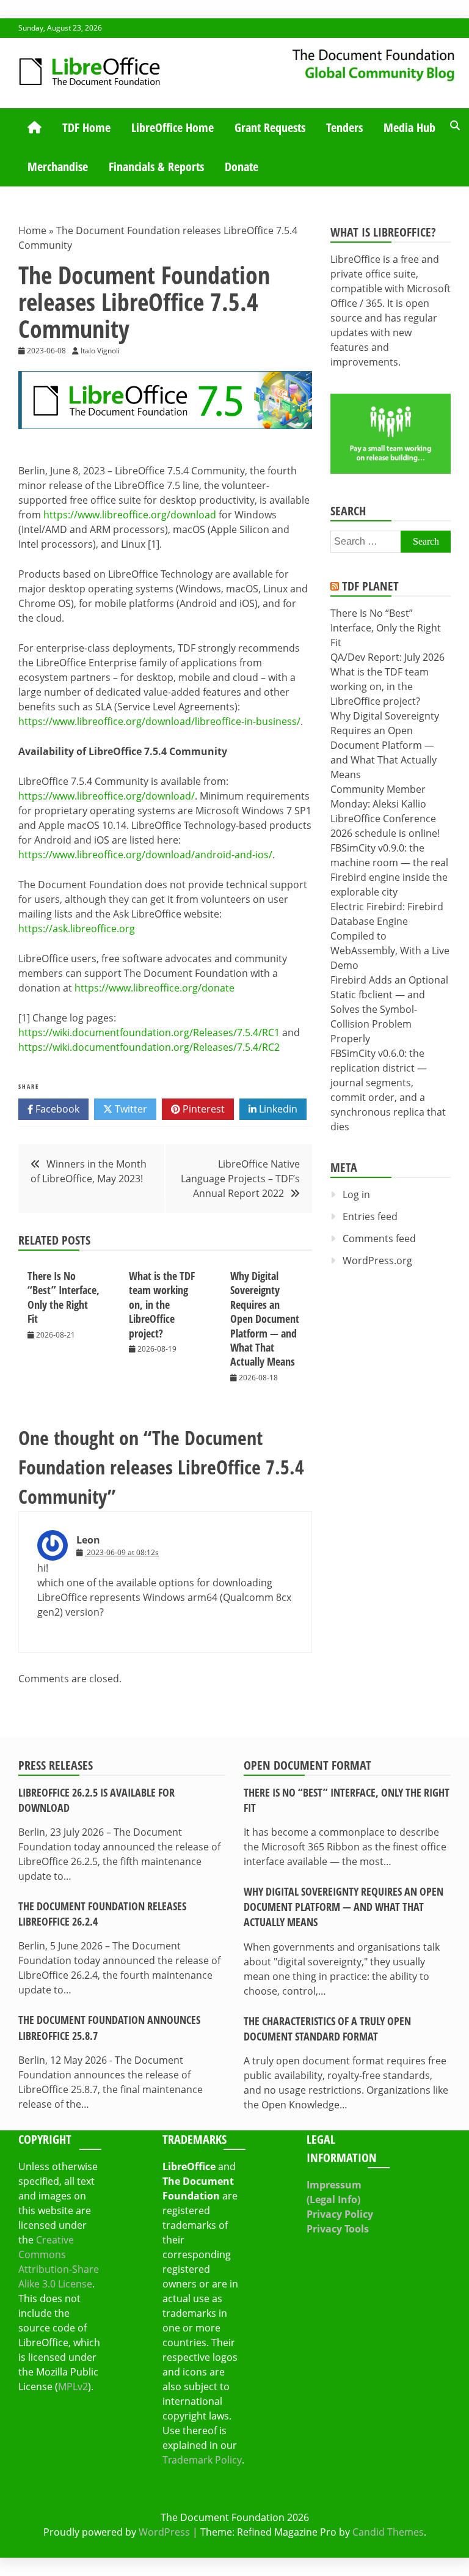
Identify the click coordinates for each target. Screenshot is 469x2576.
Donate (242, 167)
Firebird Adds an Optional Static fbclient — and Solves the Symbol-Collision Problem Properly (389, 1009)
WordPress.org (377, 1260)
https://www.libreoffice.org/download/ (107, 796)
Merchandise (58, 167)
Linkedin (277, 1109)
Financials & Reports (156, 167)
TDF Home (86, 127)
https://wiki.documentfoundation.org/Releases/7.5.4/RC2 (149, 1047)
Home (32, 230)
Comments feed (379, 1238)
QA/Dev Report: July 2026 (387, 657)
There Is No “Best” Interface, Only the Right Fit (64, 1297)
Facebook (56, 1109)
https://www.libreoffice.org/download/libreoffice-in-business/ (159, 721)
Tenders (344, 127)
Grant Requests (270, 127)
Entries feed (370, 1216)
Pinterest (202, 1109)
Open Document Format (307, 1765)
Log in (356, 1194)
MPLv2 (73, 2386)
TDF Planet (370, 586)
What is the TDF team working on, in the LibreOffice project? (162, 1305)
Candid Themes (388, 2532)
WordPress (164, 2532)
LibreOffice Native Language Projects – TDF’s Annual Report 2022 (240, 1179)
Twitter (130, 1109)
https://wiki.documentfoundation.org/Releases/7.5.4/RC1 (149, 1032)
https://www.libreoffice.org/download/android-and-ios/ (145, 855)
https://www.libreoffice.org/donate (155, 988)
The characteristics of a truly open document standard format (327, 2029)
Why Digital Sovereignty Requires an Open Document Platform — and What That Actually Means (265, 1319)
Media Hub (409, 127)
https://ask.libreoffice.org (77, 929)
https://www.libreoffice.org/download (130, 515)
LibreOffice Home (173, 127)
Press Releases (56, 1765)
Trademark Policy (202, 2460)
